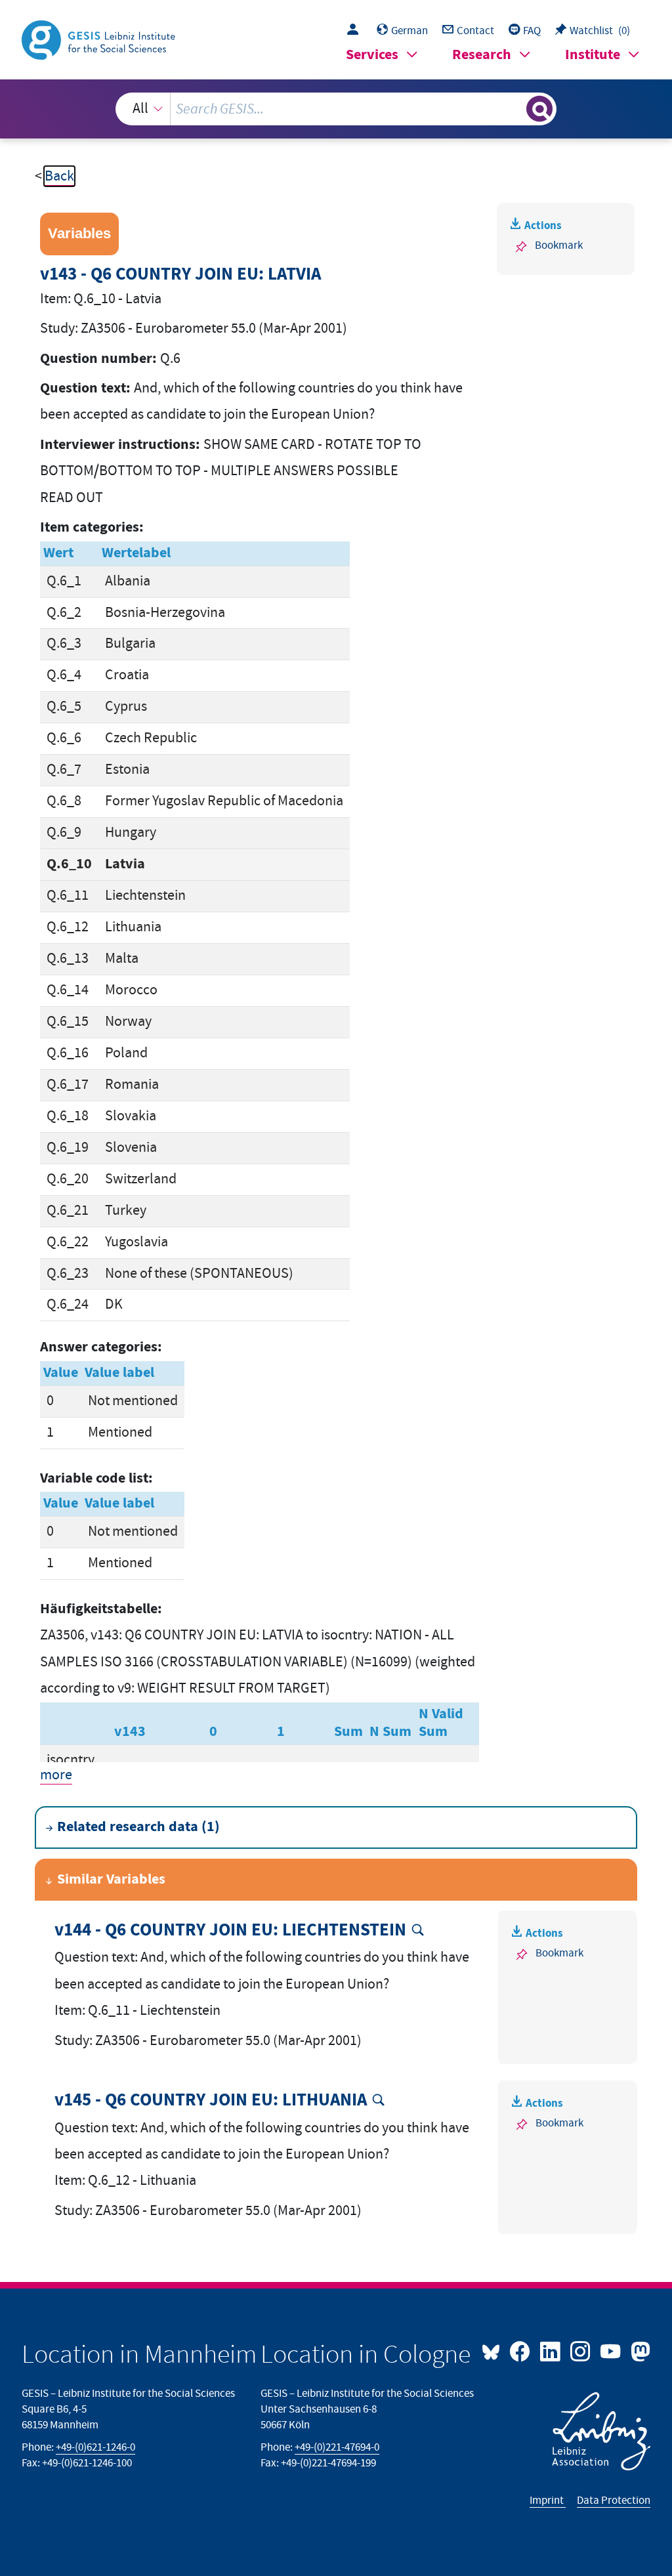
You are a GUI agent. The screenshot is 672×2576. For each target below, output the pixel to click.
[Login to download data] (356, 31)
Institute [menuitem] (593, 55)
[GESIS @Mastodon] (639, 2350)
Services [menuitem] (372, 55)
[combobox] (336, 109)
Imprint (548, 2501)
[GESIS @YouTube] (612, 2350)
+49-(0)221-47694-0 (337, 2447)
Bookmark (559, 245)
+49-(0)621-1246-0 (95, 2447)
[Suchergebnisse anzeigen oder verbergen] (539, 109)
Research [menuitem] (482, 55)
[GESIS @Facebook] (521, 2350)
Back (59, 176)
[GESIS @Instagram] (581, 2350)
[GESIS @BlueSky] (494, 2350)
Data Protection (614, 2501)
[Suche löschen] (514, 109)
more (56, 1775)
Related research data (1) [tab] (138, 1827)
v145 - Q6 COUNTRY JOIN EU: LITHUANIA (211, 2101)
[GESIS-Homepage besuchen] (100, 39)
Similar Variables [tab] (111, 1879)
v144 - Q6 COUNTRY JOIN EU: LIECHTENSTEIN (230, 1931)
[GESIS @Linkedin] (551, 2350)
